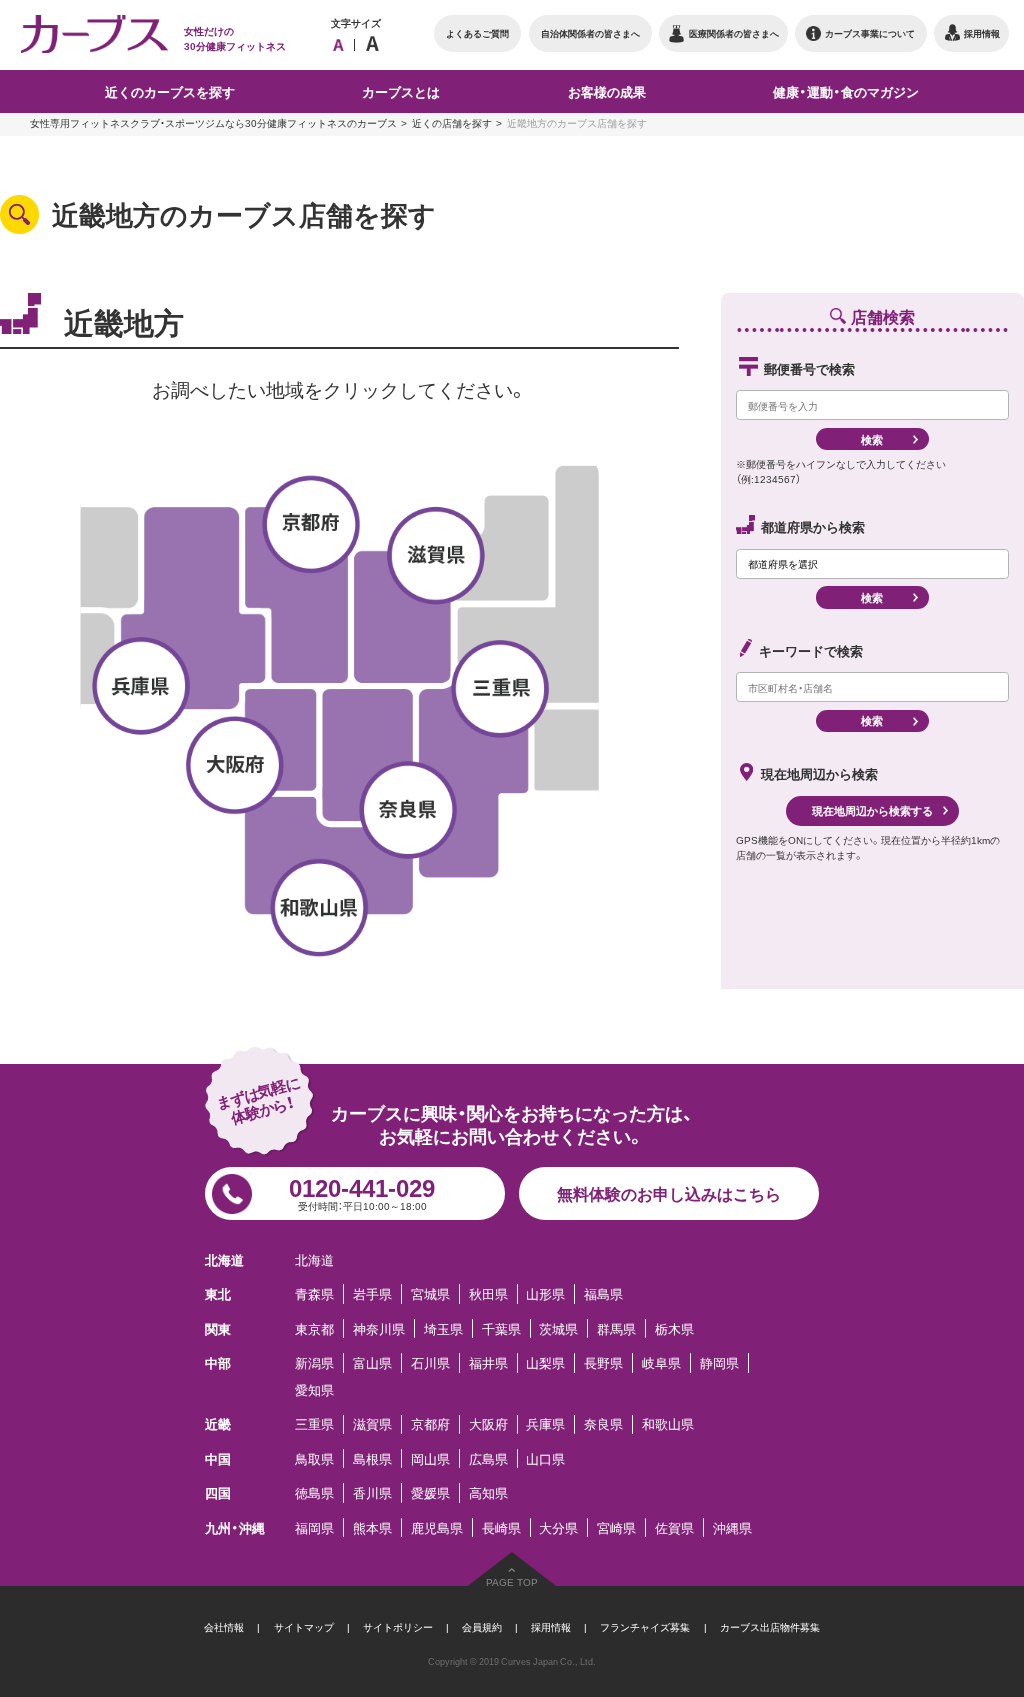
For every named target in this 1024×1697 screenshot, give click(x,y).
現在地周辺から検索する (872, 810)
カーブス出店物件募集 (770, 1626)
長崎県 (501, 1527)
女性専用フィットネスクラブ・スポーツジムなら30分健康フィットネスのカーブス (213, 123)
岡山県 (430, 1458)
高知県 (488, 1492)
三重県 (314, 1424)
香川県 (372, 1492)
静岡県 (719, 1362)
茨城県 (558, 1328)
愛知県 (314, 1389)
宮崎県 (616, 1527)
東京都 (314, 1328)
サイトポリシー (398, 1626)
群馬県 (616, 1328)
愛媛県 (430, 1492)
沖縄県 (732, 1527)
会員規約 (482, 1626)
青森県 (314, 1293)
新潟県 (314, 1362)
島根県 (372, 1458)
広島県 (488, 1458)
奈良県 (603, 1424)
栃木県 (674, 1328)
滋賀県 (372, 1424)
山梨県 (545, 1362)
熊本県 (372, 1527)
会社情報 (224, 1626)
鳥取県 (314, 1458)
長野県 (603, 1362)
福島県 (603, 1293)
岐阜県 (661, 1362)
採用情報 (551, 1626)
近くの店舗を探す (452, 123)
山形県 (545, 1293)
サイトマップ (304, 1626)
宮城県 (430, 1293)
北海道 (314, 1259)
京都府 (430, 1424)
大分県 (558, 1527)
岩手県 (372, 1293)
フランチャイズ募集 (645, 1626)
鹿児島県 (437, 1527)
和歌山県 (668, 1424)
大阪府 (488, 1424)
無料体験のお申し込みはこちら (669, 1193)
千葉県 (501, 1328)
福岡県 (314, 1527)
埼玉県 (443, 1328)
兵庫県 (545, 1424)
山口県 (545, 1458)
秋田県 (488, 1293)
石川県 (430, 1362)
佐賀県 (674, 1527)
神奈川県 (379, 1328)
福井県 (488, 1362)
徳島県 (314, 1492)
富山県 (372, 1362)
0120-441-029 (362, 1191)
